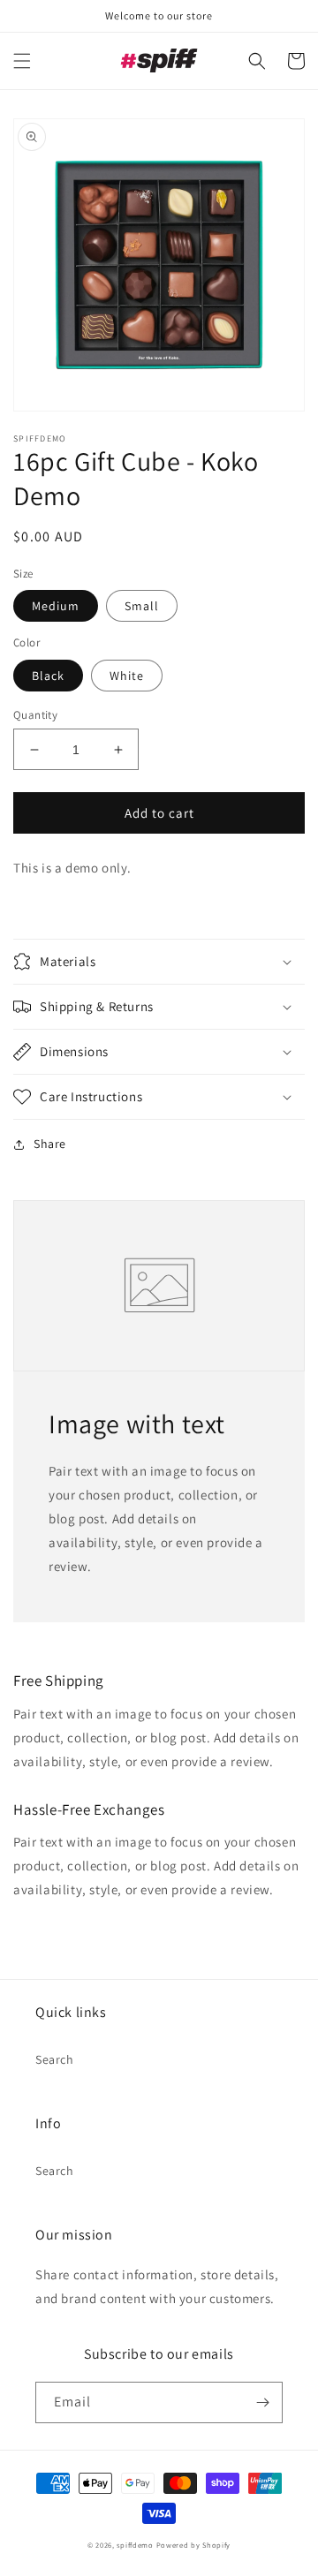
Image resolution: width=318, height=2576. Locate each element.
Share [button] (50, 1144)
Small (142, 606)
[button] (22, 61)
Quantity (35, 715)
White (127, 676)
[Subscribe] (262, 2402)
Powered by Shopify (194, 2545)
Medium (56, 606)
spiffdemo (135, 2545)
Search (55, 2059)
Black (48, 676)
